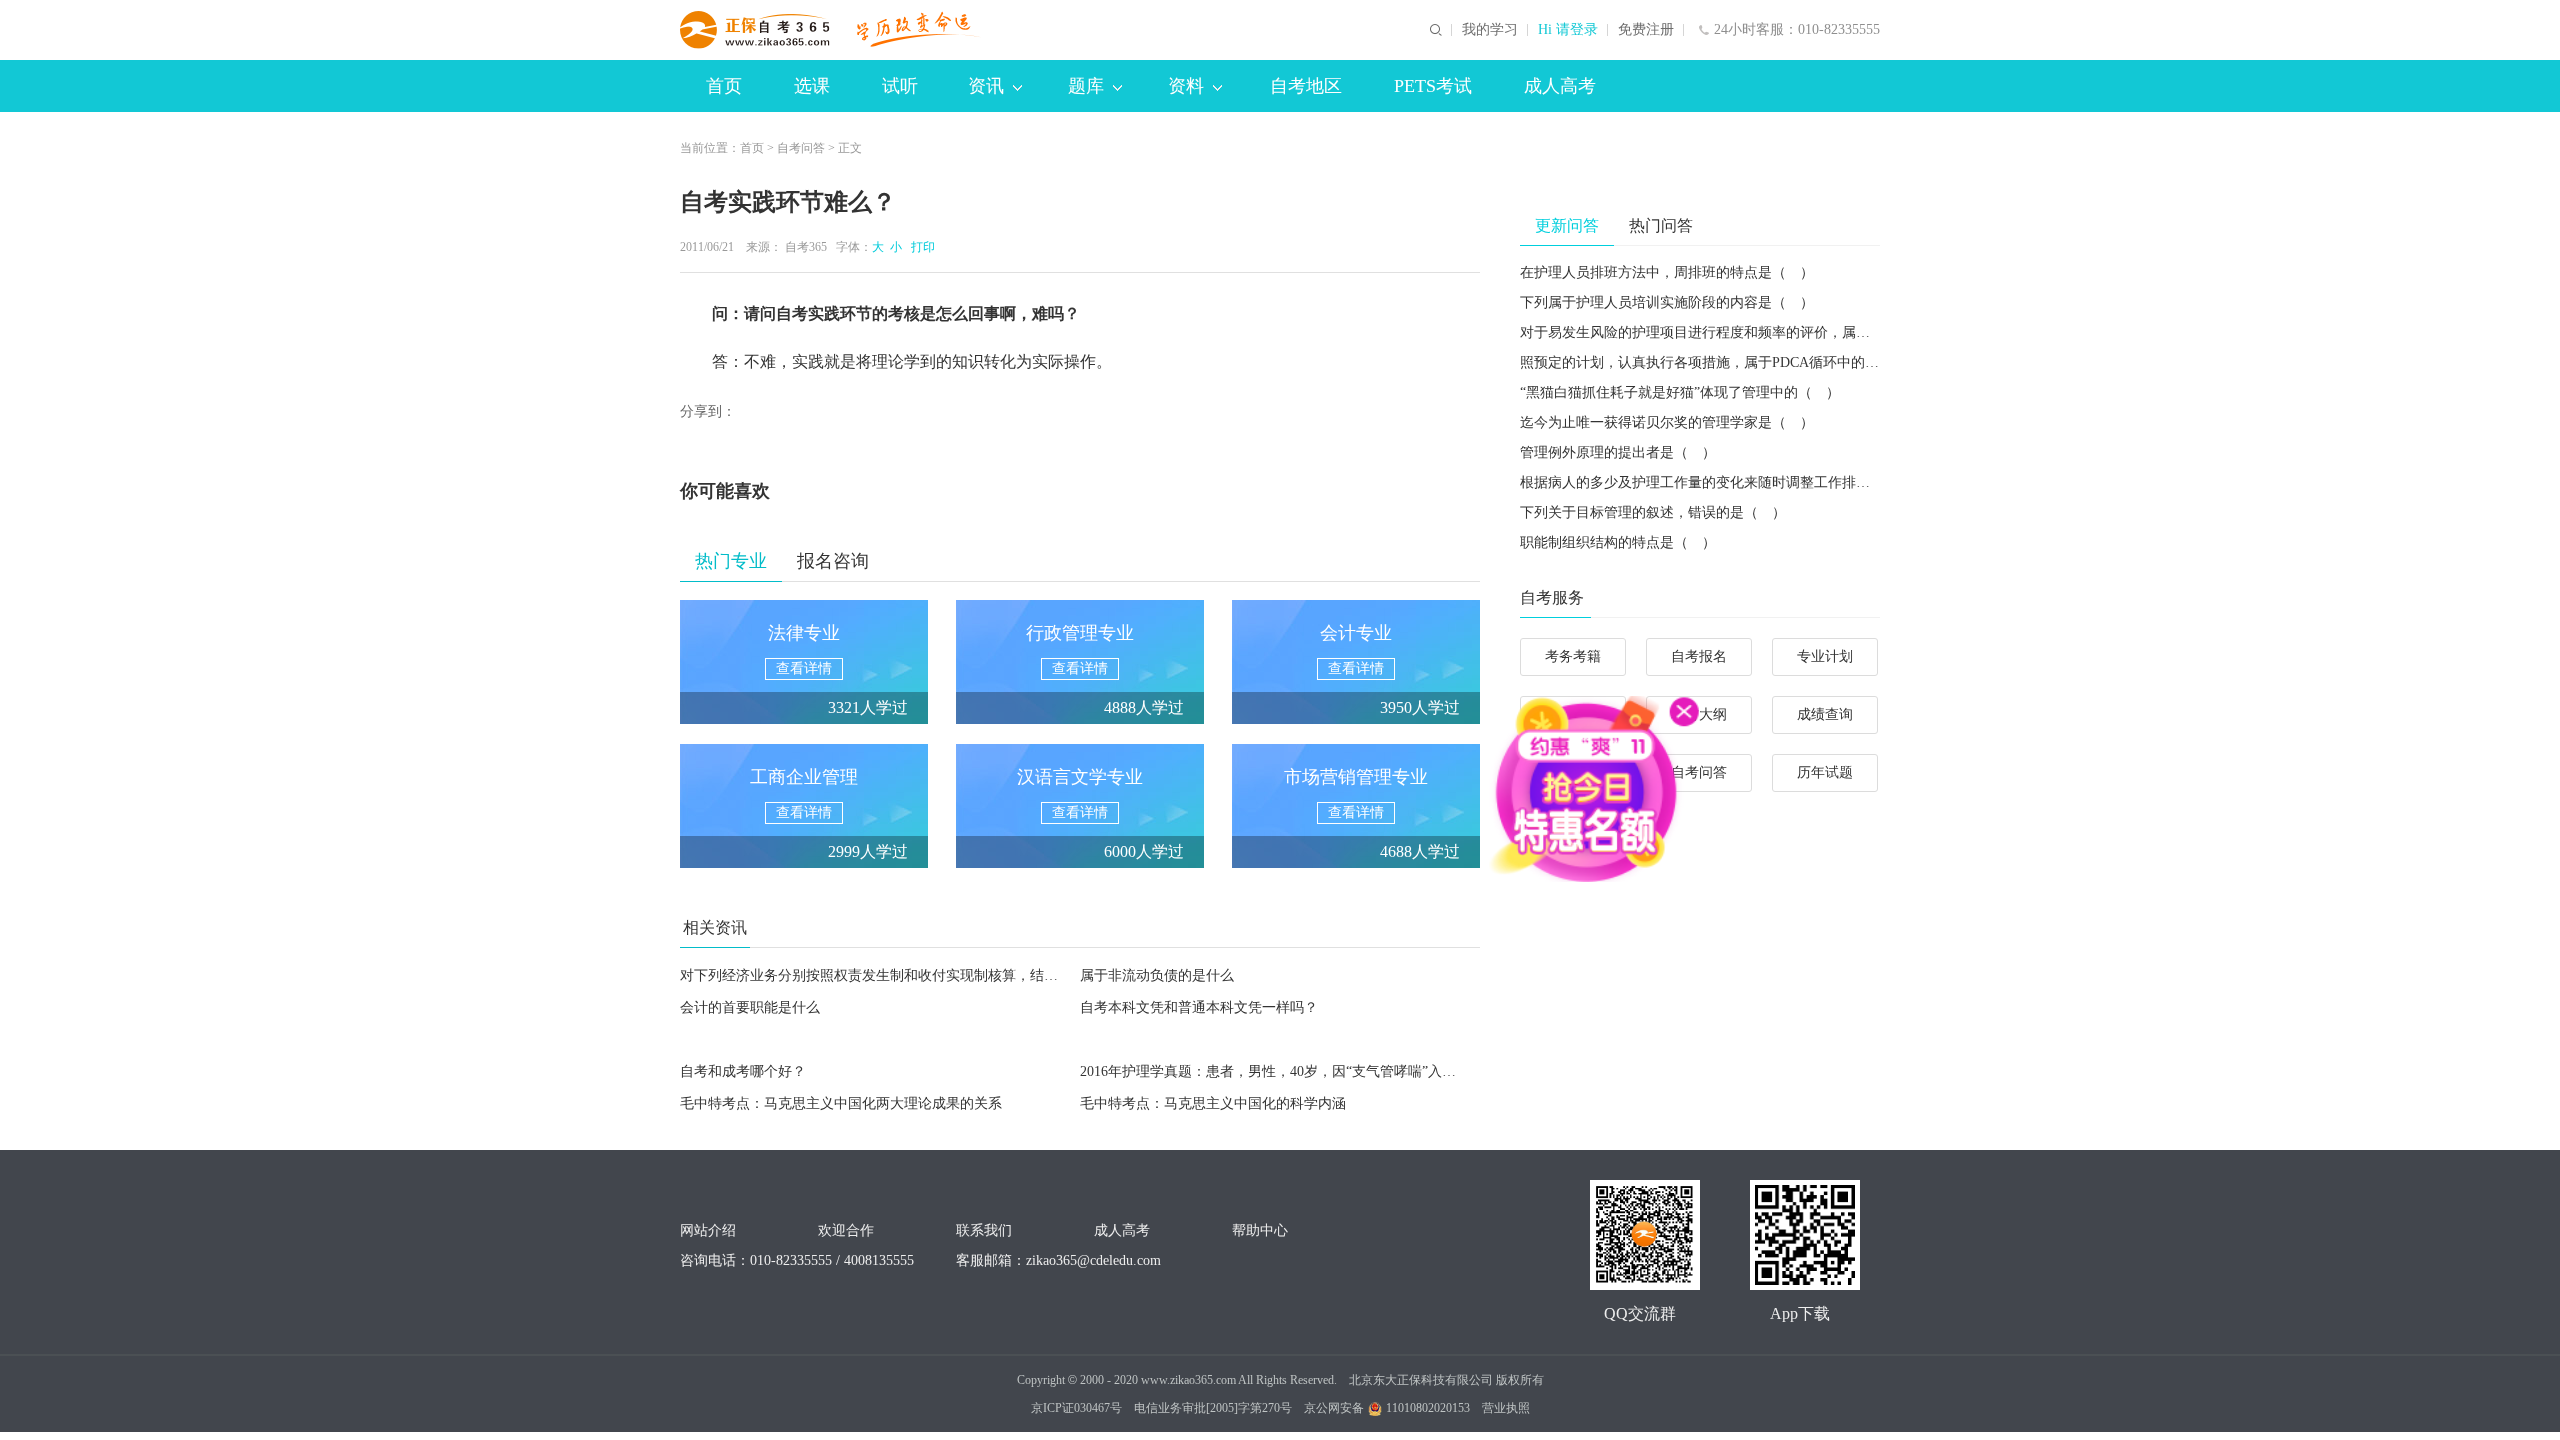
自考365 (806, 247)
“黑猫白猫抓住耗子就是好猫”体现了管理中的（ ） (1680, 392)
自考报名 (1699, 656)
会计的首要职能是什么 (750, 1007)
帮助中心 (1260, 1230)
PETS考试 (1433, 86)
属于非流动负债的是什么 (1157, 975)
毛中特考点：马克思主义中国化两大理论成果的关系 (841, 1103)
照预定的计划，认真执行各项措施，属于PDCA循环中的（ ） (1713, 362)
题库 (1086, 86)
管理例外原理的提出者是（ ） (1618, 452)
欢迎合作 (846, 1230)
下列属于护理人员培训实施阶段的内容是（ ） (1667, 302)
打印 (920, 247)
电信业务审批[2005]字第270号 (1213, 1408)
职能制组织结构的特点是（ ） (1618, 542)
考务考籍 (1573, 656)
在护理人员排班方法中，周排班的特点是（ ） (1667, 272)
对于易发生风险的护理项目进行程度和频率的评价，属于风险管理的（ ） (1751, 332)
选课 (812, 86)
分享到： (708, 411)
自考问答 (801, 148)
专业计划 (1825, 656)
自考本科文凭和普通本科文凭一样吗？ (1199, 1007)
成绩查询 (1825, 714)
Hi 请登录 (1568, 30)
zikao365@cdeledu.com (1093, 1260)
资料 (1186, 86)
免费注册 (1646, 30)
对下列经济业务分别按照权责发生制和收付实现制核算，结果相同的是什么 (911, 975)
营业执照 (1506, 1408)
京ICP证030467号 (1076, 1408)
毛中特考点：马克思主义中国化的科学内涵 (1213, 1103)
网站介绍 (708, 1230)
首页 (724, 86)
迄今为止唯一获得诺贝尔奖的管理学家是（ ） (1667, 422)
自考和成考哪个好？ (743, 1071)
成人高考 (1560, 86)
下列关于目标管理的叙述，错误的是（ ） (1653, 512)
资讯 (986, 86)
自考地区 (1306, 86)
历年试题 (1825, 772)
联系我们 (984, 1230)
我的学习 (1490, 30)
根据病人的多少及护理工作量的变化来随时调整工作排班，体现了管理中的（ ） (1772, 482)
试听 (900, 86)
